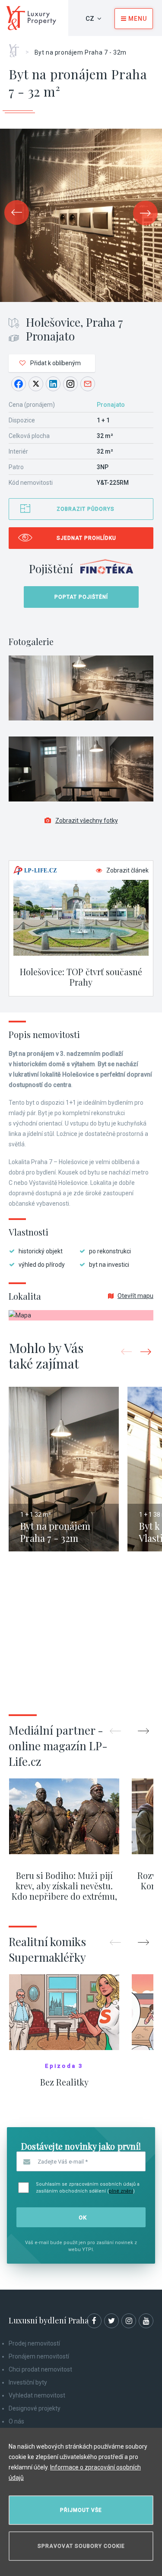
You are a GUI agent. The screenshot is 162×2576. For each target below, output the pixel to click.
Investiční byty (28, 2382)
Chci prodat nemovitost (40, 2369)
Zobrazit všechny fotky (87, 821)
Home (17, 48)
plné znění (121, 2191)
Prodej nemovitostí (34, 2343)
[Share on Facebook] (19, 384)
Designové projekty (35, 2408)
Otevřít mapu (135, 1296)
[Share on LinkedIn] (53, 384)
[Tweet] (36, 384)
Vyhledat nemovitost (37, 2395)
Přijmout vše (81, 2510)
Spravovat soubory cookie (81, 2546)
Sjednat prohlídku (86, 538)
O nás (16, 2421)
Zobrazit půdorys (86, 509)
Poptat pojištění (81, 597)
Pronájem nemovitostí (39, 2356)
